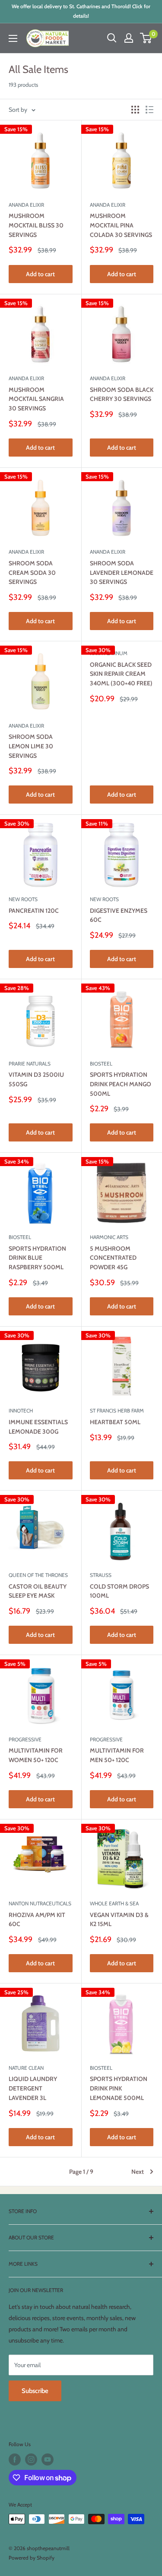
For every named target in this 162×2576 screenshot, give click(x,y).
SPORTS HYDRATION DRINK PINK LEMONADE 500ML (119, 2088)
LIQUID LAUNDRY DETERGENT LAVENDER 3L (33, 2088)
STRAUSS (101, 1575)
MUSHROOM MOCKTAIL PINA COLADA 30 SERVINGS (121, 225)
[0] (146, 38)
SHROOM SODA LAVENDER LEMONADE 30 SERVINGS (122, 572)
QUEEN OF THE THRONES (38, 1575)
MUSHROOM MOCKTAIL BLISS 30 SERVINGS (36, 225)
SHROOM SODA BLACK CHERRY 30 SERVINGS (122, 394)
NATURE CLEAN (26, 2068)
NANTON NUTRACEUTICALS (40, 1903)
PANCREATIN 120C (34, 911)
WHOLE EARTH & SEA (114, 1903)
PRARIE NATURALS (30, 1064)
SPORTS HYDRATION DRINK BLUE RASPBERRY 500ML (37, 1258)
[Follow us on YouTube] (48, 2459)
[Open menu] (13, 38)
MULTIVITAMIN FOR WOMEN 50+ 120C (36, 1755)
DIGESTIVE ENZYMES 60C (119, 915)
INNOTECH (21, 1411)
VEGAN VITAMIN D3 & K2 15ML (119, 1920)
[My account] (129, 38)
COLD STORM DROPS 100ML (119, 1591)
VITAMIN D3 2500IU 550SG (36, 1079)
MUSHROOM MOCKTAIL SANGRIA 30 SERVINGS (36, 399)
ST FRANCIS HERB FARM (117, 1411)
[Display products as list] (149, 110)
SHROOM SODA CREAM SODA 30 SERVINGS (32, 572)
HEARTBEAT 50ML (115, 1422)
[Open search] (112, 38)
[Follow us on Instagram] (31, 2459)
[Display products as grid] (135, 110)
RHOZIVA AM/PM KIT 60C (37, 1920)
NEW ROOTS (23, 899)
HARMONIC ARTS (109, 1237)
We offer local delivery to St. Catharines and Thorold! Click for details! (81, 11)
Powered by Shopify (32, 2558)
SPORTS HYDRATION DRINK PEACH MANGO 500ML (121, 1084)
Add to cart (40, 274)
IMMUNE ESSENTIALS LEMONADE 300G (38, 1427)
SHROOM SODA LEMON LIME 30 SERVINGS (31, 746)
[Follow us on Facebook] (15, 2459)
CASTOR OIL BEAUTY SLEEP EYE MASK (38, 1591)
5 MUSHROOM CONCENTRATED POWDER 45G (113, 1258)
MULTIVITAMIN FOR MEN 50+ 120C (117, 1755)
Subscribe (35, 2391)
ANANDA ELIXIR (26, 205)
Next (138, 2172)
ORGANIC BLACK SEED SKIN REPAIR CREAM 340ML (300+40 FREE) (121, 674)
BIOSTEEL (101, 1064)
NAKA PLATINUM (109, 653)
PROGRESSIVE (25, 1739)
